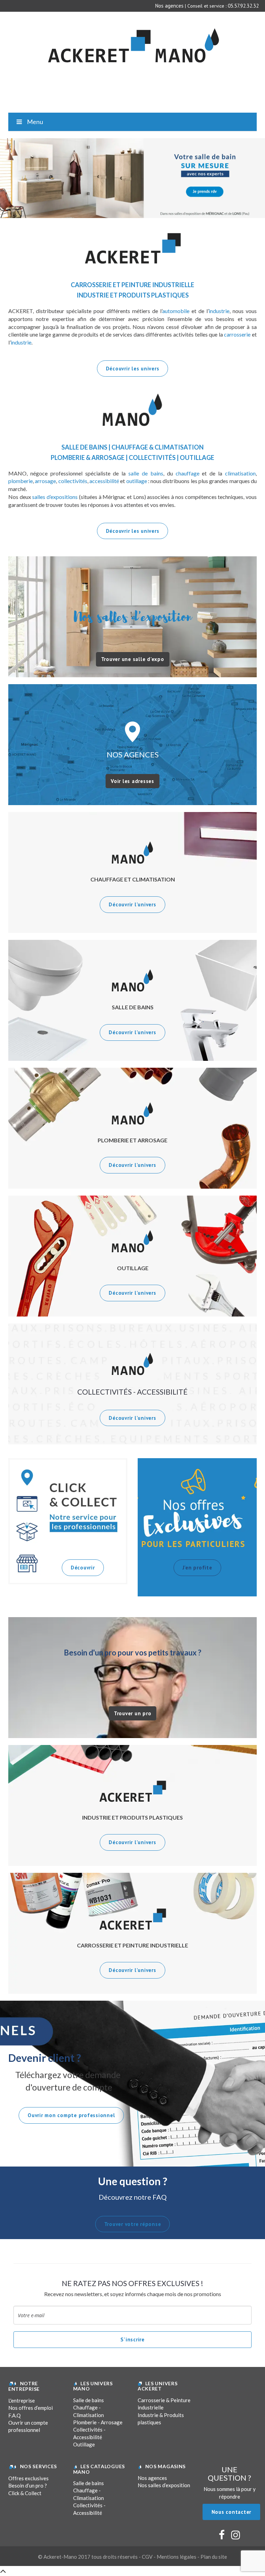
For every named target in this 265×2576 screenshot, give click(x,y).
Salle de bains (89, 2400)
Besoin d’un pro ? (28, 2485)
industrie (219, 311)
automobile (176, 311)
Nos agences (169, 6)
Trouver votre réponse (133, 2224)
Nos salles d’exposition (164, 2485)
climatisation (240, 473)
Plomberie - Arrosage (98, 2422)
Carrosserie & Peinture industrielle (164, 2404)
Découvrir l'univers (132, 904)
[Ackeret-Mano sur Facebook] (222, 2537)
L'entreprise (22, 2400)
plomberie (21, 481)
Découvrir (83, 1568)
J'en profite (197, 1568)
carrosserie (237, 334)
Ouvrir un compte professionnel (28, 2426)
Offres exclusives (28, 2478)
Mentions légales (176, 2557)
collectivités (73, 481)
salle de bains (146, 473)
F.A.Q (14, 2415)
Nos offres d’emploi (31, 2408)
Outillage (84, 2444)
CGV (147, 2557)
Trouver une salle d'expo (133, 659)
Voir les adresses (132, 781)
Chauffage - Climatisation (89, 2411)
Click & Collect (25, 2493)
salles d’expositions (55, 497)
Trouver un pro (133, 1713)
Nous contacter (232, 2512)
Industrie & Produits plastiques (161, 2419)
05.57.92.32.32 (243, 6)
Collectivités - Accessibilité (89, 2433)
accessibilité (104, 481)
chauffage (188, 473)
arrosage (45, 481)
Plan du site (214, 2557)
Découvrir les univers (133, 369)
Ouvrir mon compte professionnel (71, 2115)
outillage (137, 481)
